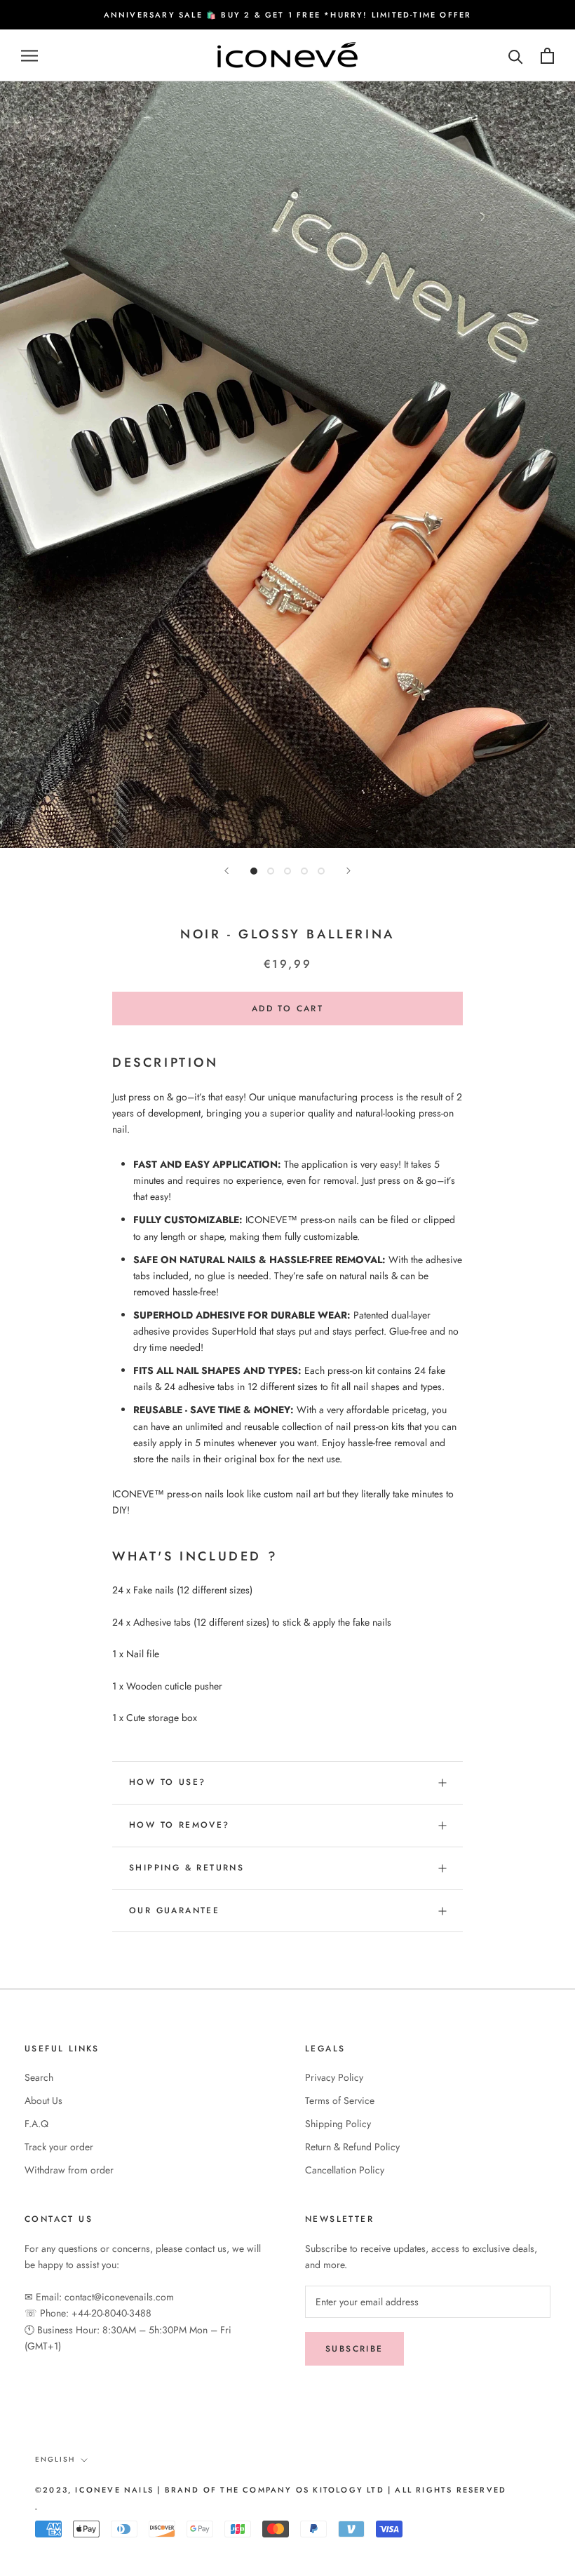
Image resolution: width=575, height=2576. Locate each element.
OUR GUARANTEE (174, 1910)
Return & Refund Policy (352, 2147)
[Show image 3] (287, 871)
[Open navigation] (29, 56)
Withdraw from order (69, 2170)
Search (39, 2077)
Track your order (59, 2147)
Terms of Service (340, 2100)
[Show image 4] (304, 871)
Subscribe (354, 2349)
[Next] (349, 871)
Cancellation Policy (345, 2170)
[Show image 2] (271, 871)
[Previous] (226, 871)
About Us (43, 2100)
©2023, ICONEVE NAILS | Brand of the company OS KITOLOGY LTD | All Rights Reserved (271, 2490)
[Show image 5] (321, 871)
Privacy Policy (334, 2077)
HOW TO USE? (167, 1782)
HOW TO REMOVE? (180, 1825)
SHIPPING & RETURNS (187, 1868)
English (55, 2459)
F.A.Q (36, 2124)
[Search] (516, 56)
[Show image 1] (254, 871)
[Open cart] (547, 56)
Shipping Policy (338, 2124)
